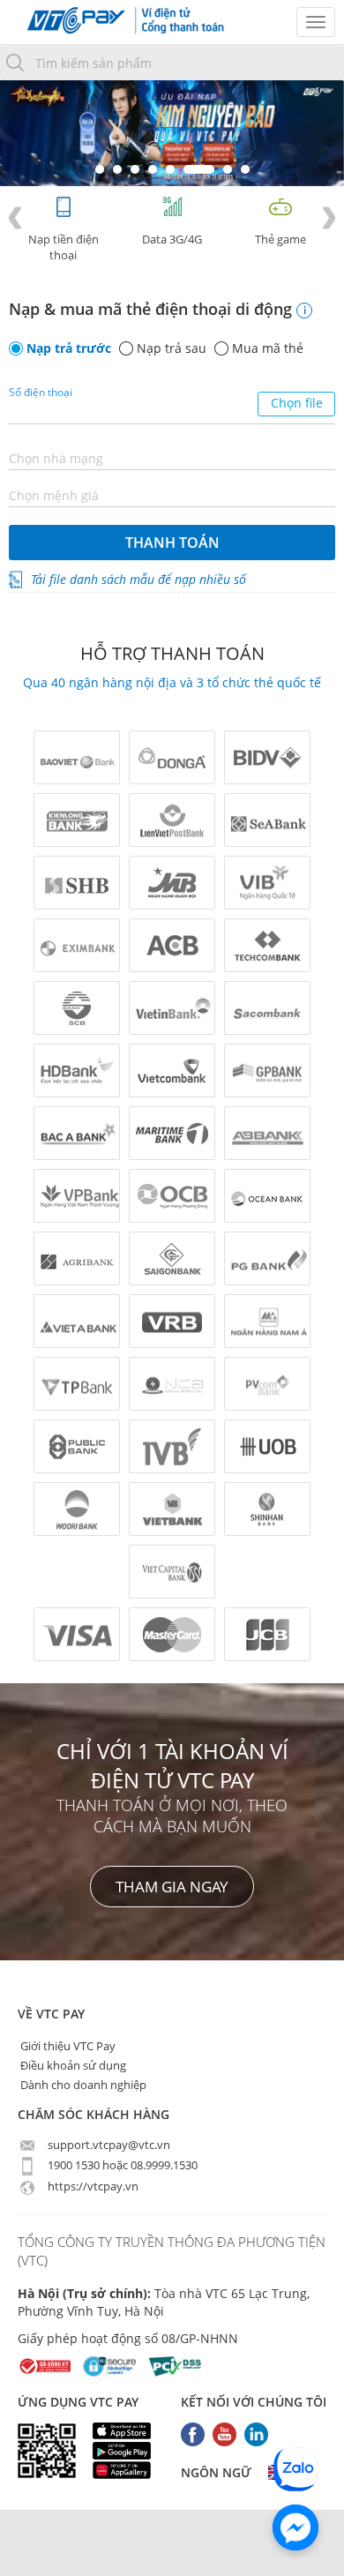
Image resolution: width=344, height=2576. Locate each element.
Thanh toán (172, 543)
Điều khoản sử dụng (72, 2065)
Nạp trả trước (69, 348)
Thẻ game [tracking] (280, 239)
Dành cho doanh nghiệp (82, 2085)
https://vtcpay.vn (92, 2186)
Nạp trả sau (172, 348)
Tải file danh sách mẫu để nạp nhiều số (138, 579)
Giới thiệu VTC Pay (67, 2046)
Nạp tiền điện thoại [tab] (64, 247)
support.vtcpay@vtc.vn (108, 2145)
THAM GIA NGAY (172, 1887)
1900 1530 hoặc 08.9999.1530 (121, 2165)
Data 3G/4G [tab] (172, 239)
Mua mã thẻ (268, 348)
